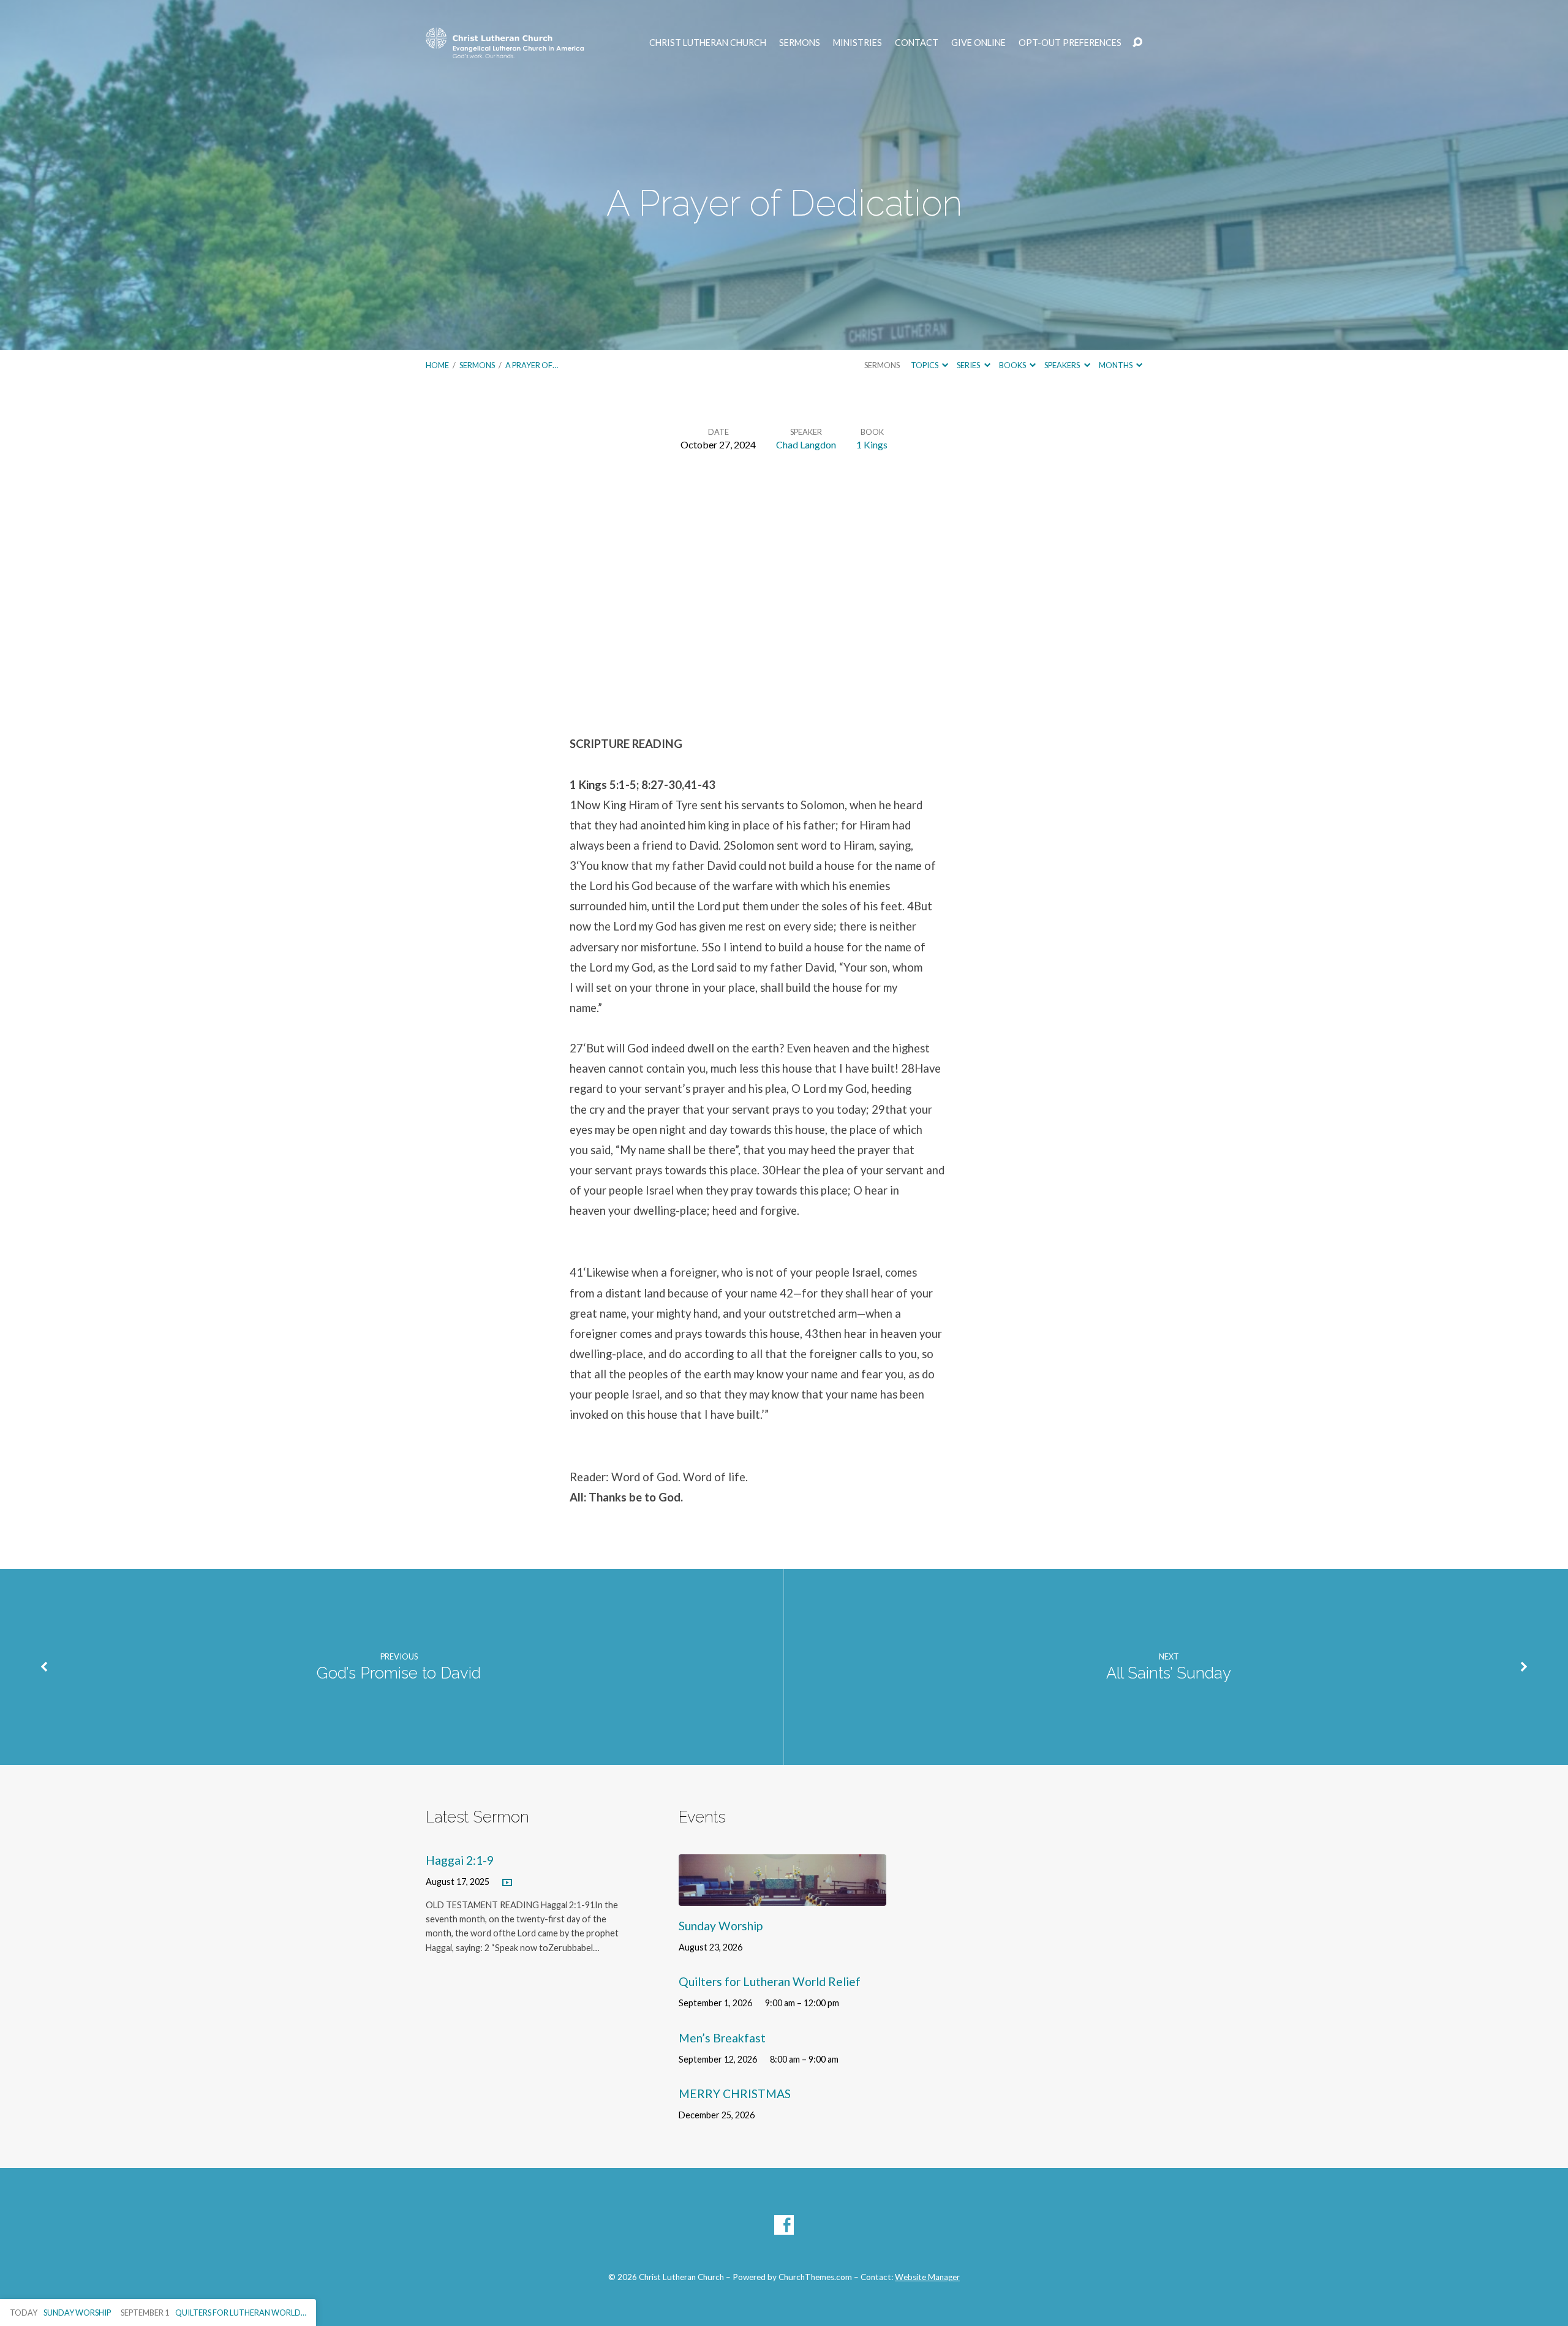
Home (437, 365)
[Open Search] (1137, 43)
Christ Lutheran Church (708, 43)
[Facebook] (784, 2225)
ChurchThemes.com (815, 2277)
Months (1116, 365)
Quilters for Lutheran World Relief (770, 1981)
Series (969, 365)
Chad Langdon (806, 444)
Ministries (858, 43)
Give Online (978, 43)
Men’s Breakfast (722, 2038)
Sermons (800, 43)
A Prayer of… (532, 365)
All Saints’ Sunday (1169, 1673)
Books (1013, 365)
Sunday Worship (721, 1926)
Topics (925, 365)
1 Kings (872, 444)
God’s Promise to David (399, 1673)
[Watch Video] (507, 1883)
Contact (917, 43)
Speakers (1063, 365)
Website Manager (927, 2277)
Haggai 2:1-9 (460, 1860)
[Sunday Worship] (782, 1896)
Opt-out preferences (1070, 43)
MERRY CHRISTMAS (735, 2094)
